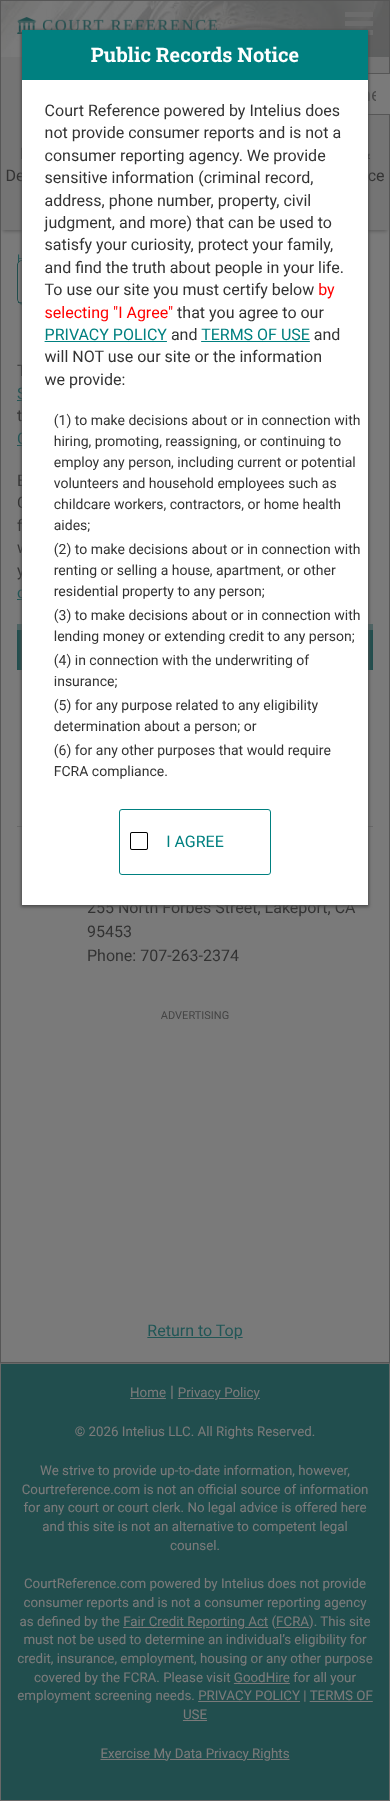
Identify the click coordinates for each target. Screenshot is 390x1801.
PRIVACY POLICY (106, 334)
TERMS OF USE (255, 334)
